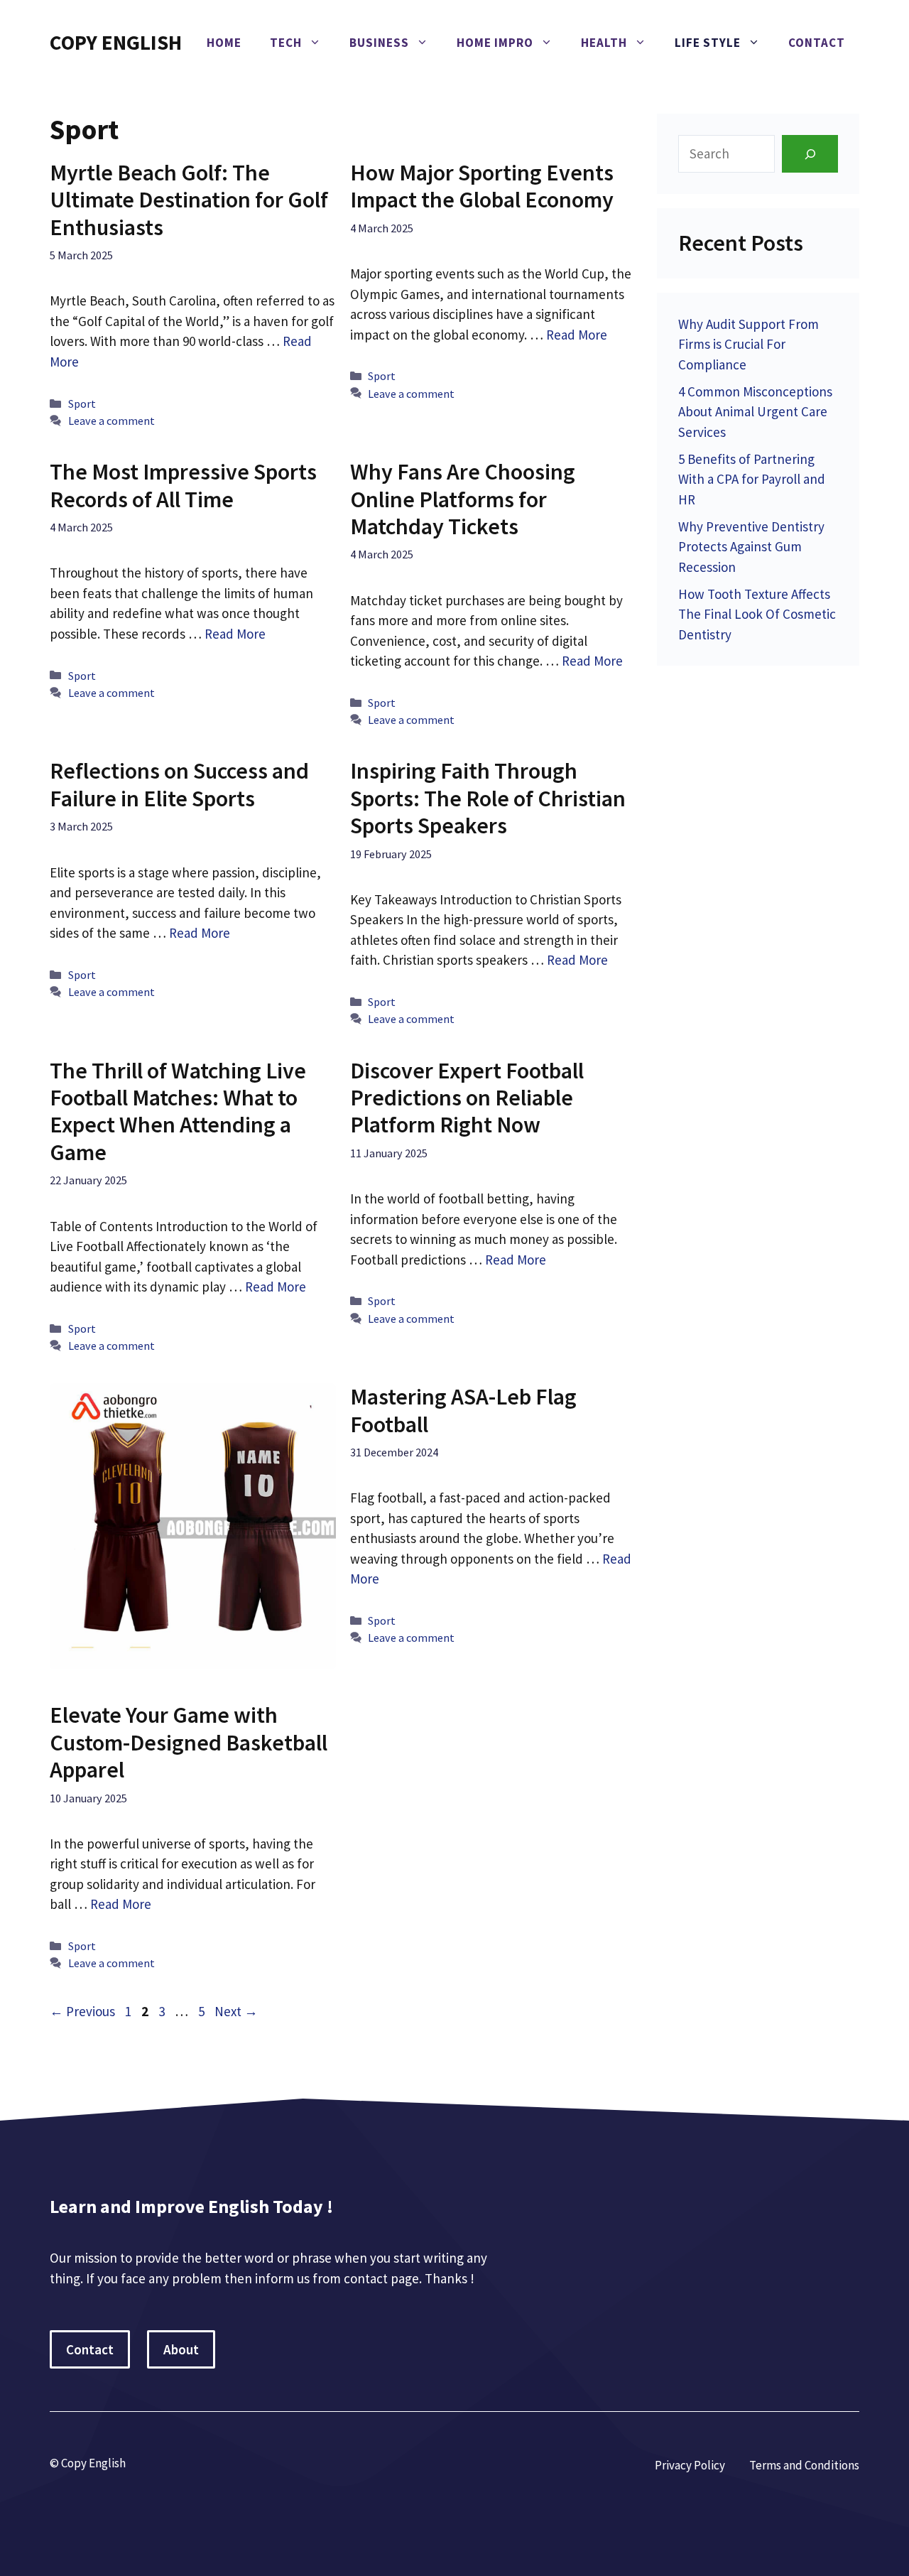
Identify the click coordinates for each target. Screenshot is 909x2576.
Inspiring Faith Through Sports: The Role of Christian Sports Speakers (488, 798)
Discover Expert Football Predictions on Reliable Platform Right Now (467, 1098)
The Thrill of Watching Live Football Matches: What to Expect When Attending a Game (178, 1111)
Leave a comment (111, 421)
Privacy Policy (690, 2465)
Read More (577, 335)
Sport (82, 404)
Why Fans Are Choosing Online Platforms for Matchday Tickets (463, 499)
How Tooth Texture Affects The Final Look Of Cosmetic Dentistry (757, 614)
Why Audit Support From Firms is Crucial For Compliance (749, 344)
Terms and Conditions (804, 2465)
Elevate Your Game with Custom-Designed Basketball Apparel (189, 1742)
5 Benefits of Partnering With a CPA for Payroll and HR (752, 479)
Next (236, 2011)
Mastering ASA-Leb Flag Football (463, 1410)
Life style (708, 43)
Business (379, 43)
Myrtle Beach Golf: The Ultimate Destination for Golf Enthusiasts (189, 200)
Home (224, 43)
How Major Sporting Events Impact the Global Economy (482, 186)
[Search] (810, 154)
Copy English (116, 42)
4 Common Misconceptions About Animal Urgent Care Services (755, 412)
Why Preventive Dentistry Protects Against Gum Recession (751, 547)
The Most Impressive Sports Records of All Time (183, 485)
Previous (82, 2011)
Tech (286, 43)
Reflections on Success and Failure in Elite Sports (179, 784)
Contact (817, 43)
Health (604, 43)
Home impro (495, 43)
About (181, 2349)
